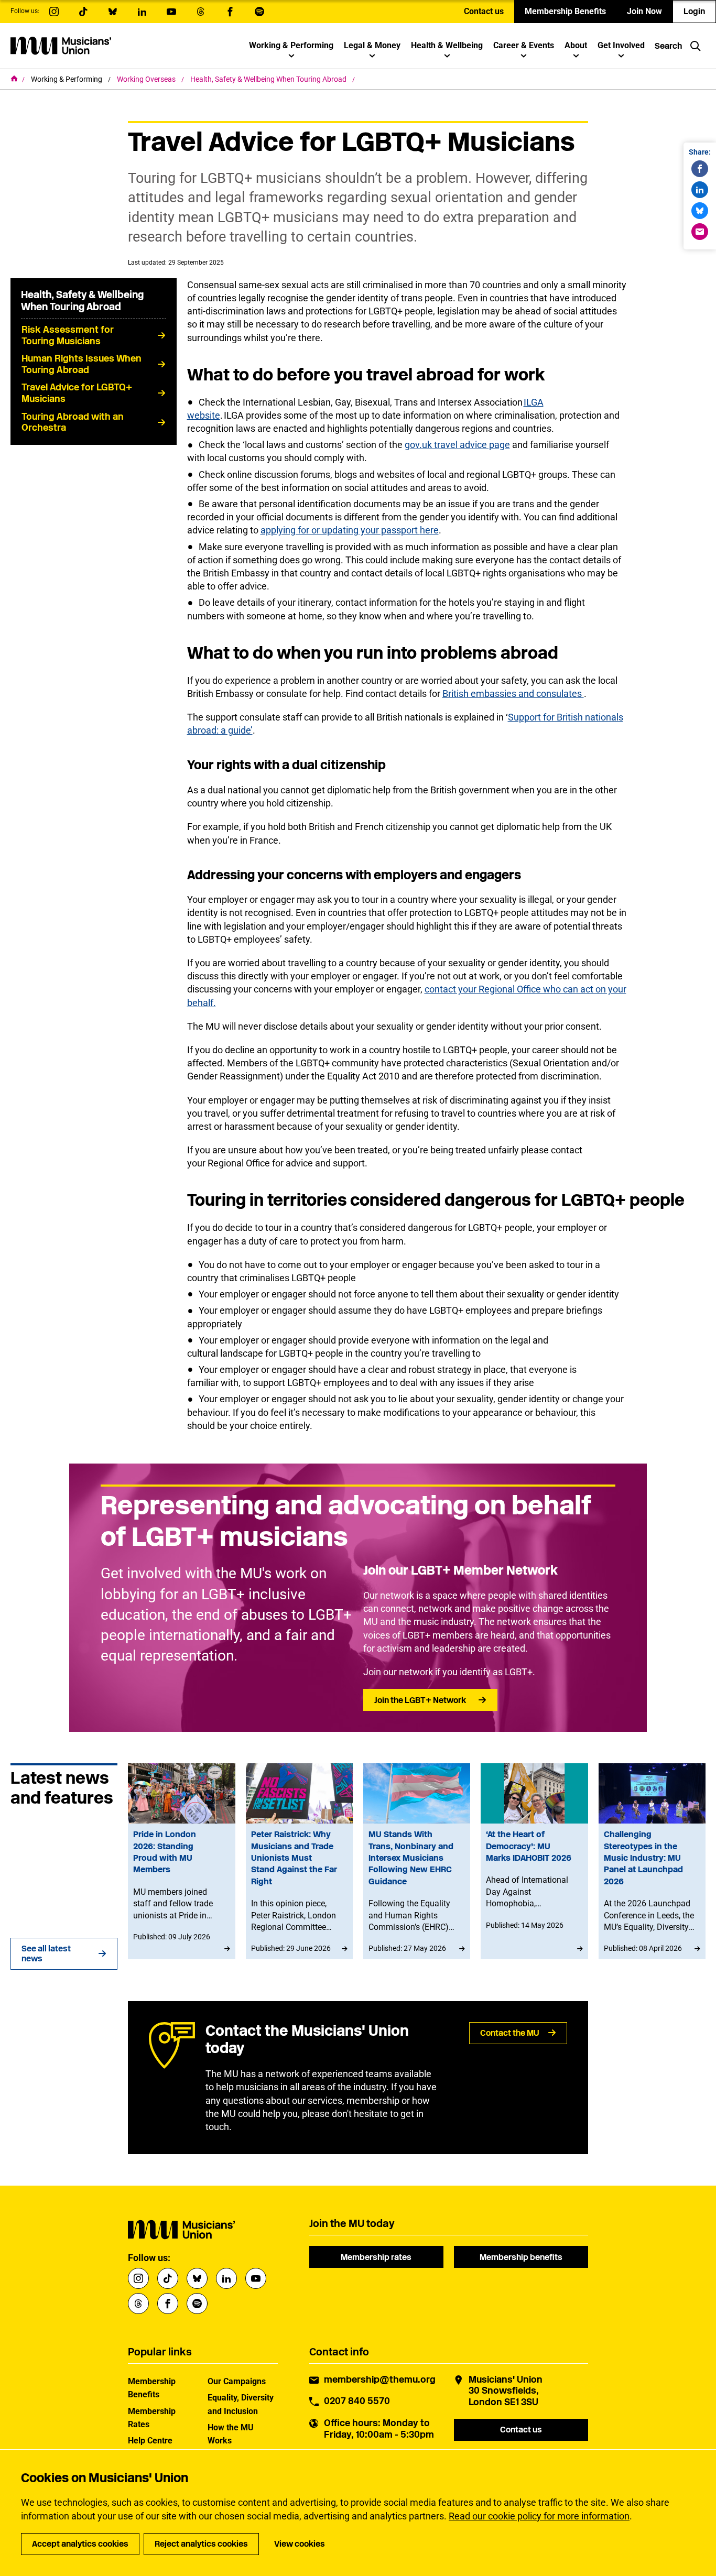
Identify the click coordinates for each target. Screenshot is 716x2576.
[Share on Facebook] (700, 169)
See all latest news (46, 1953)
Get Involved (621, 45)
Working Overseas (147, 79)
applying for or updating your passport (340, 530)
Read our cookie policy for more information (539, 2516)
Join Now (644, 11)
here (429, 530)
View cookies (300, 2544)
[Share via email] (700, 232)
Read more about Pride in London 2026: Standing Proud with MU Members (181, 1861)
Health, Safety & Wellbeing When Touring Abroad (269, 79)
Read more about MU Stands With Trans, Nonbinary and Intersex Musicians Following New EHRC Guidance (417, 1861)
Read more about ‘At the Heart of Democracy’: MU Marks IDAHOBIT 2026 (534, 1861)
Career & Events (524, 45)
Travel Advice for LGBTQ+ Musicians (77, 393)
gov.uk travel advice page (457, 445)
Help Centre (150, 2441)
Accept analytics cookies (80, 2544)
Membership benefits (521, 2257)
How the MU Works (231, 2434)
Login (694, 11)
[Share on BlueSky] (700, 211)
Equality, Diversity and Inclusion (241, 2404)
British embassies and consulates (513, 694)
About (576, 45)
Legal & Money (372, 45)
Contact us (484, 11)
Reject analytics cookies (201, 2544)
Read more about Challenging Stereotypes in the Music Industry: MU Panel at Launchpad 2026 (652, 1861)
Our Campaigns (237, 2381)
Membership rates (376, 2257)
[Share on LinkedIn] (700, 190)
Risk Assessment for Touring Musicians (68, 335)
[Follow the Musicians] (54, 12)
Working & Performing (291, 45)
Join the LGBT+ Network (420, 1700)
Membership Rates (152, 2418)
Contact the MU (510, 2033)
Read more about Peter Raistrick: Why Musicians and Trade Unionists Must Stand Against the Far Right (299, 1861)
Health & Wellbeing (447, 45)
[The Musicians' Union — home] (61, 46)
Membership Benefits (565, 11)
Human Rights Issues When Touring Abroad (82, 364)
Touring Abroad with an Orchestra (73, 422)
